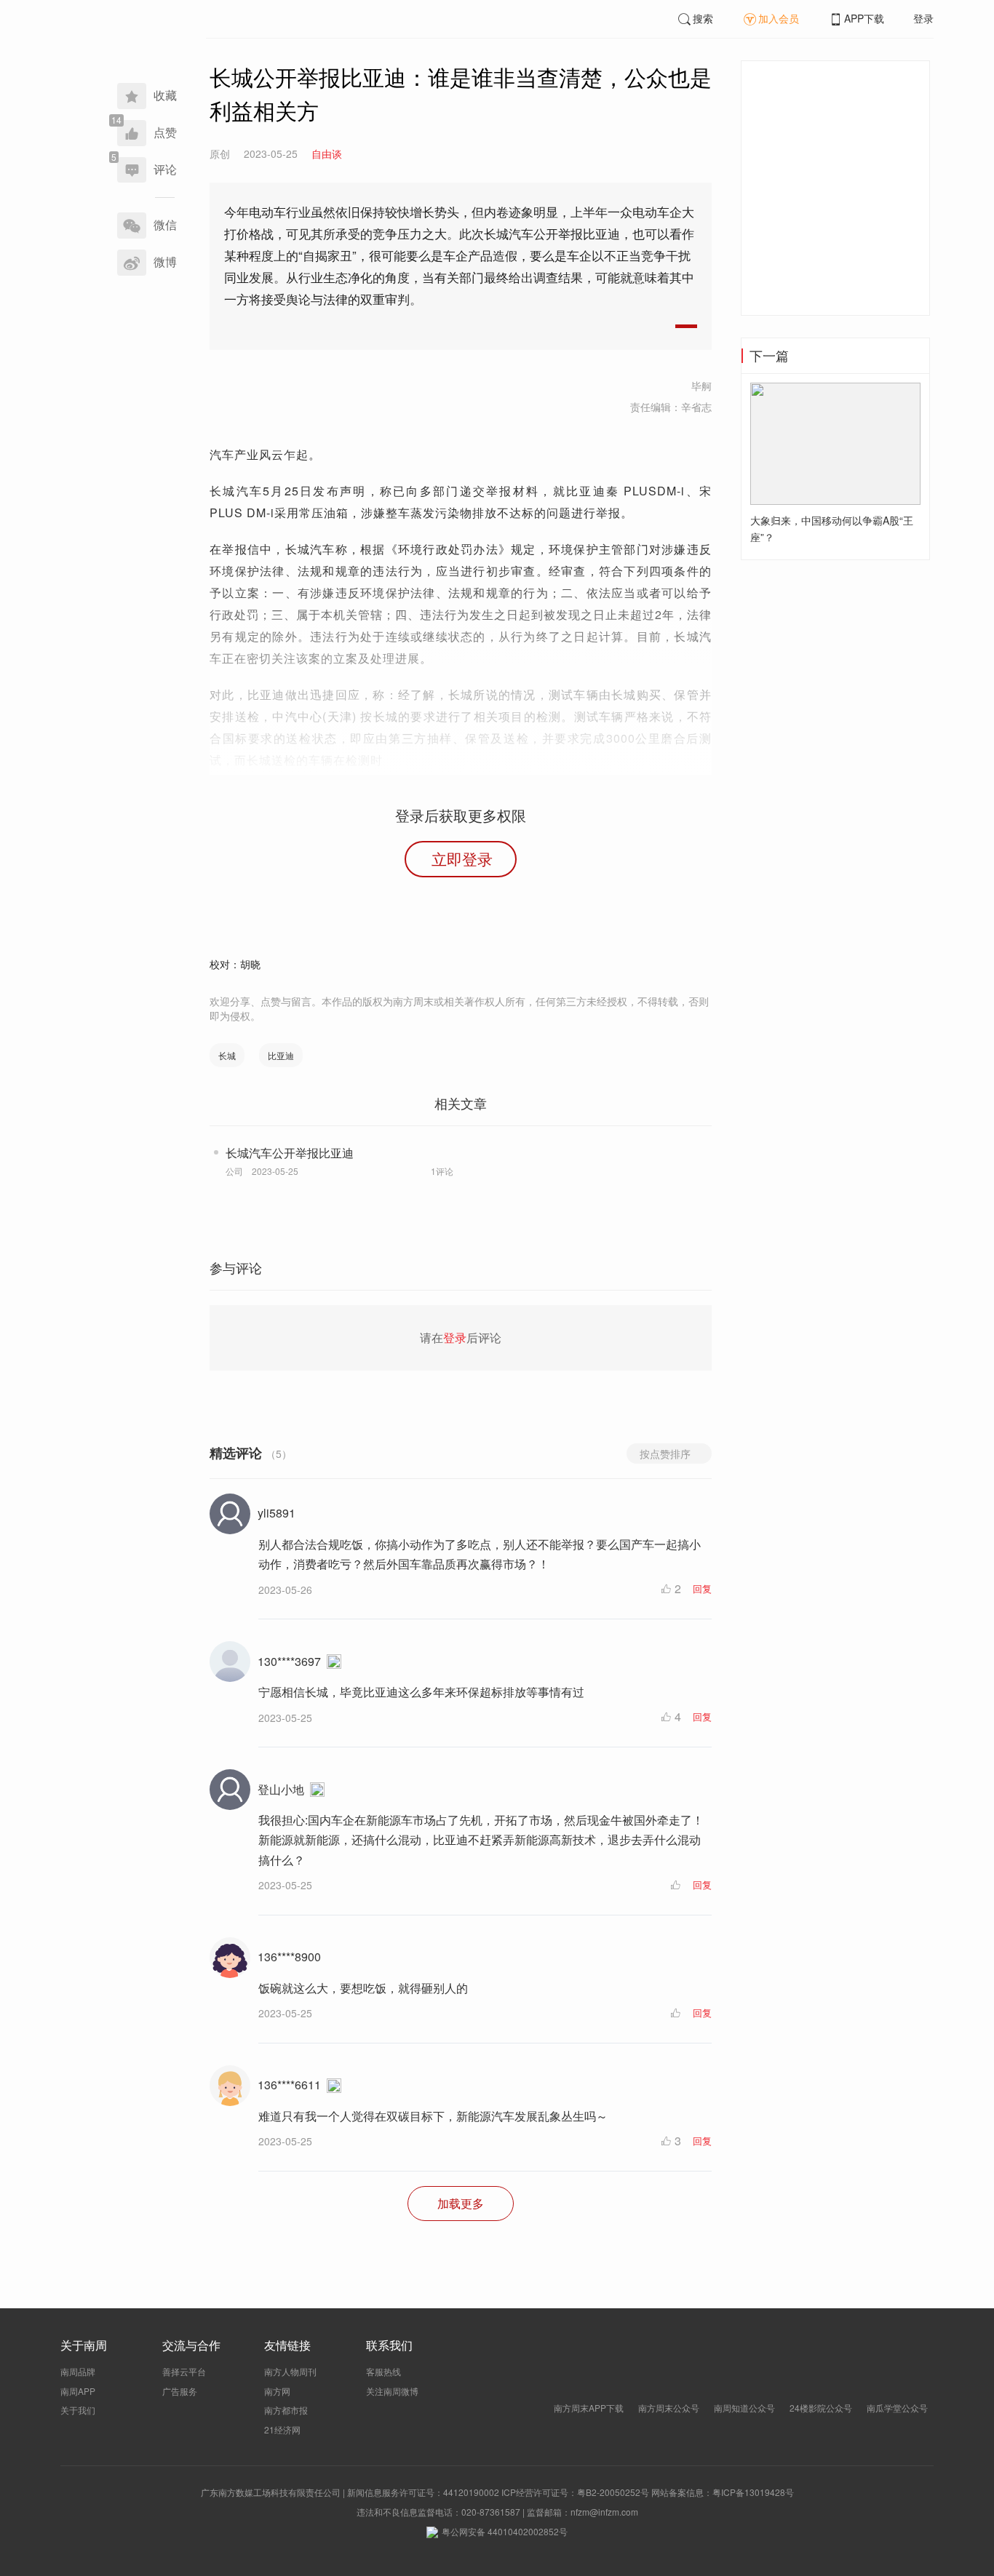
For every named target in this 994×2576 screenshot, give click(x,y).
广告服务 (180, 2391)
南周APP (78, 2391)
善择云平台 (184, 2371)
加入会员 (779, 18)
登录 (923, 18)
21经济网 (282, 2429)
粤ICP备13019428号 (753, 2492)
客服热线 (383, 2371)
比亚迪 (281, 1055)
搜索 (703, 18)
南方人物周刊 (290, 2371)
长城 (227, 1055)
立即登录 (462, 858)
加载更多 (461, 2203)
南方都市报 (286, 2410)
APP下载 (864, 18)
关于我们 (78, 2410)
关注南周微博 (392, 2391)
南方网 (277, 2391)
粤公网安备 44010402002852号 (505, 2531)
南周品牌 (78, 2371)
